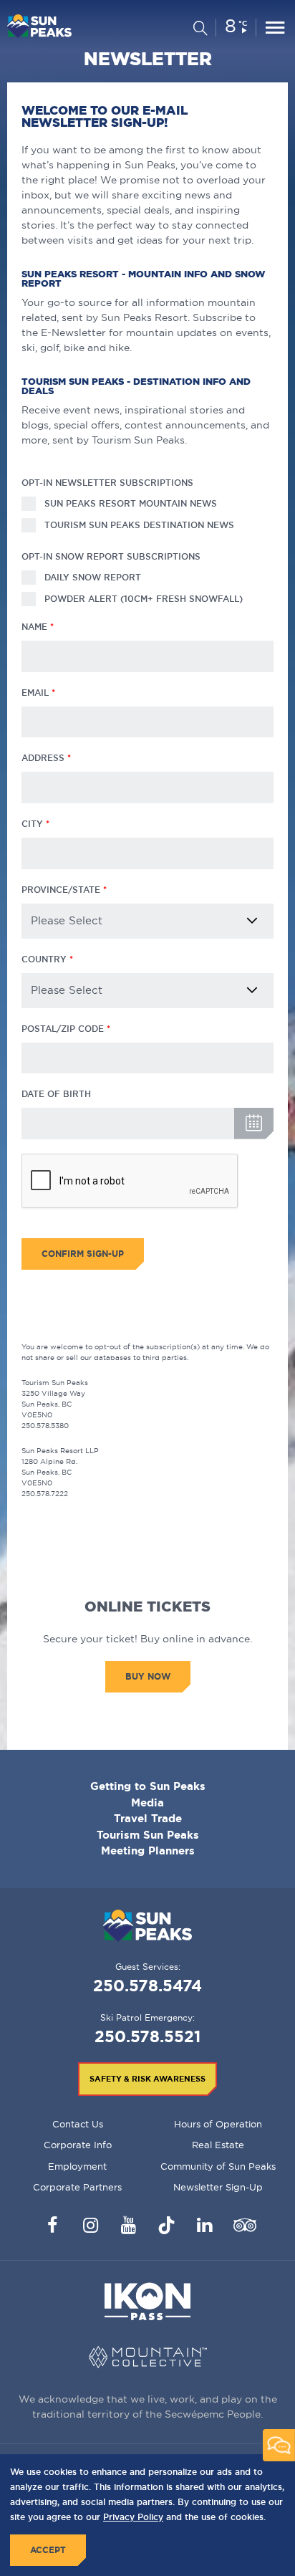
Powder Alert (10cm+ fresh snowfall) (144, 599)
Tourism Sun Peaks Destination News (139, 525)
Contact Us (78, 2124)
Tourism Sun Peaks (148, 1835)
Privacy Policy (133, 2517)
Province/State (61, 890)
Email (35, 693)
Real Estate (218, 2145)
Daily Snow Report (93, 577)
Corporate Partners (77, 2187)
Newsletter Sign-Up (218, 2187)
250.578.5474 (147, 1985)
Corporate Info (78, 2145)
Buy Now (148, 1676)
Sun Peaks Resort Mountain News (131, 503)
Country (44, 959)
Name (34, 627)
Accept (48, 2550)
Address (43, 758)
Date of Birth (56, 1094)
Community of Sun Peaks (218, 2166)
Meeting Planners (148, 1850)
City (32, 824)
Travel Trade (148, 1818)
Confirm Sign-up (83, 1254)
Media (147, 1802)
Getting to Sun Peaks (148, 1786)
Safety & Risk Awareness (147, 2079)
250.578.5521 (147, 2036)
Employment (77, 2166)
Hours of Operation (218, 2124)
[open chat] (279, 2445)
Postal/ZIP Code (63, 1029)
